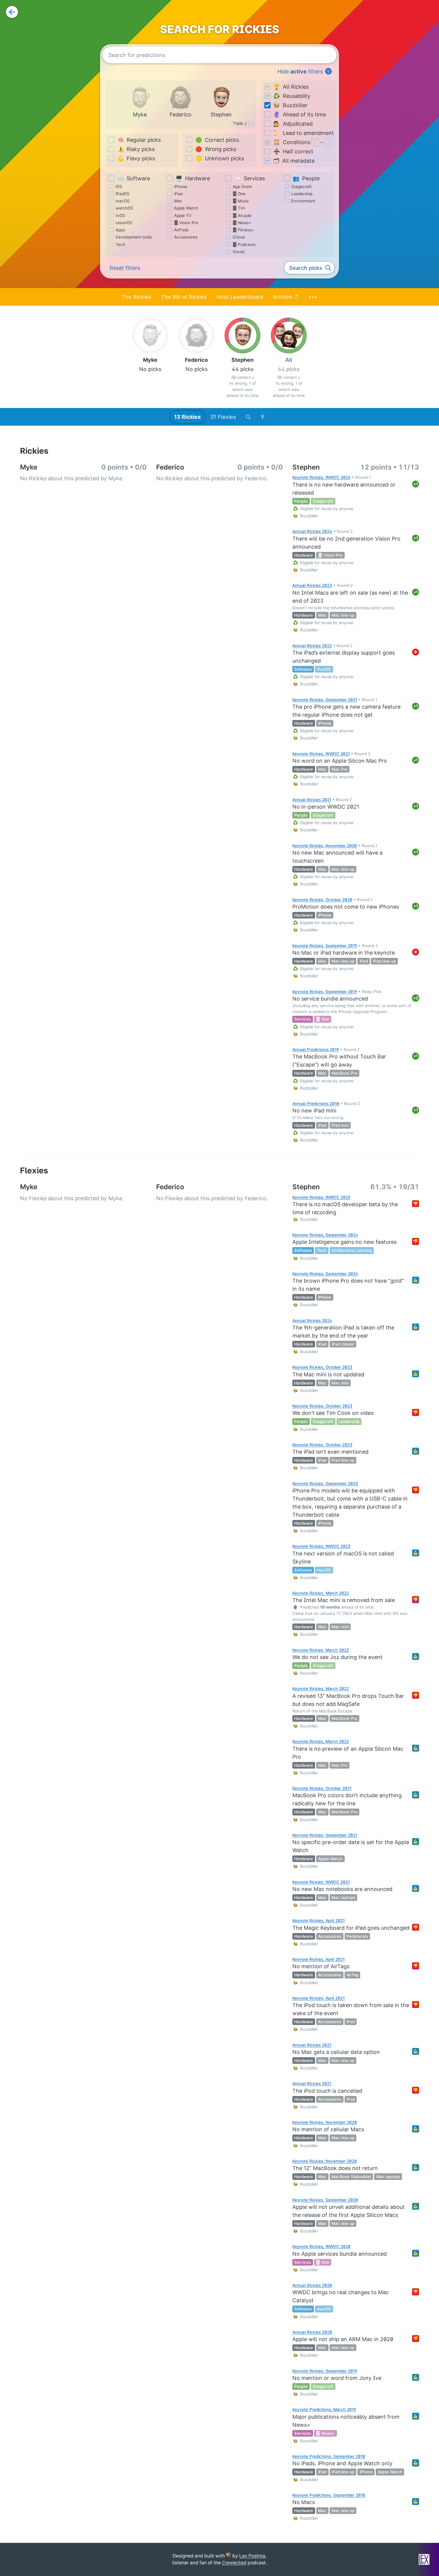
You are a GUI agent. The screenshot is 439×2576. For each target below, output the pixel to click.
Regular (139, 140)
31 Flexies (223, 417)
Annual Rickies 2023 (312, 585)
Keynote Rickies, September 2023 (325, 1484)
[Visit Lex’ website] (424, 2559)
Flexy (136, 158)
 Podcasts (244, 244)
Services (250, 178)
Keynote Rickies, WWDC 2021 (321, 754)
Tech (120, 244)
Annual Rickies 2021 (312, 800)
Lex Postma (252, 2556)
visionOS (124, 223)
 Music (241, 201)
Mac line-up (343, 615)
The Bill (184, 297)
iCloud (239, 237)
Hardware (193, 178)
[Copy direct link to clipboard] (288, 484)
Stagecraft (301, 187)
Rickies (136, 297)
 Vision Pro (186, 223)
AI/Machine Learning (352, 1250)
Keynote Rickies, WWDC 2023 (321, 1546)
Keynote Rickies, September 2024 (325, 1235)
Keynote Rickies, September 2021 (325, 700)
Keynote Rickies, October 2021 (322, 1788)
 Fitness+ (243, 230)
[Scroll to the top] (263, 417)
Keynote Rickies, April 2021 (318, 1921)
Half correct (293, 151)
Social (238, 252)
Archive (286, 297)
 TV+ (239, 208)
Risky (136, 149)
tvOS (120, 216)
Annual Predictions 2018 (316, 1104)
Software (134, 178)
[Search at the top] (248, 417)
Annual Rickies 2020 (312, 2285)
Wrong (216, 149)
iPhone (181, 187)
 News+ (242, 223)
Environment (303, 201)
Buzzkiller (290, 105)
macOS (123, 201)
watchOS (124, 208)
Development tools (134, 237)
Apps (120, 230)
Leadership (302, 194)
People (306, 178)
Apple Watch (186, 208)
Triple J (240, 123)
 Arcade (242, 216)
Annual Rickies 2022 (312, 646)
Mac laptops (343, 1898)
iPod (351, 2022)
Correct (217, 140)
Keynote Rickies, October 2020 (322, 900)
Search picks (306, 268)
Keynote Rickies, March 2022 (321, 1593)
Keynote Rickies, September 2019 (325, 946)
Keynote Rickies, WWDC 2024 (321, 477)
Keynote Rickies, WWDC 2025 (321, 1197)
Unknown (220, 158)
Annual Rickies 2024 (312, 531)
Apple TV (183, 216)
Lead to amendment (304, 133)
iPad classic (343, 1344)
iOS (119, 187)
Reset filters (125, 268)
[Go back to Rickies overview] (12, 12)
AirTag (352, 1975)
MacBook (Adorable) (351, 2177)
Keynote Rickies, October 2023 (322, 1367)
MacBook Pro (344, 1073)
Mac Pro (340, 769)
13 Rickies (187, 417)
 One (239, 194)
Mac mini (340, 1383)
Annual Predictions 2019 (316, 1050)
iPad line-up (384, 961)
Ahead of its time (300, 114)
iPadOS (123, 194)
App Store (242, 187)
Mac (178, 201)
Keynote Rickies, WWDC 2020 (321, 2246)
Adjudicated (293, 124)
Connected (234, 2563)
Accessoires (186, 237)
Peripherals (357, 1936)
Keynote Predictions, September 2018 (329, 2456)
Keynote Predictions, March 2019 (324, 2409)
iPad (178, 194)
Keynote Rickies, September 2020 (325, 2200)
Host (240, 297)
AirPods (181, 230)
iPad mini (340, 1125)
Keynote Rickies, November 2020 (325, 846)
